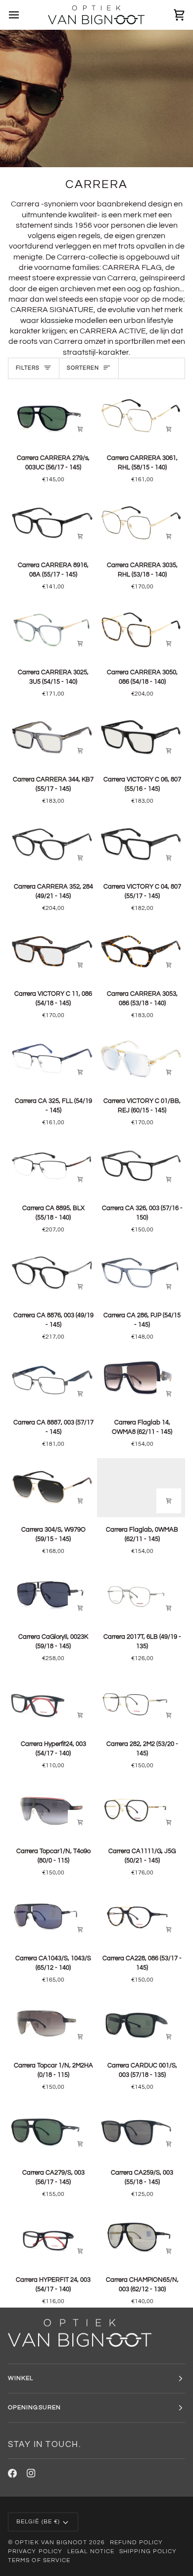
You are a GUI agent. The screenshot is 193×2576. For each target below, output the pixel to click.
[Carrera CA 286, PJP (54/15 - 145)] (141, 1273)
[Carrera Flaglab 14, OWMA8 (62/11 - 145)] (141, 1381)
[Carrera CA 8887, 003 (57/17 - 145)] (52, 1381)
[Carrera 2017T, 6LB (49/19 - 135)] (141, 1595)
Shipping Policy (148, 2551)
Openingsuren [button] (34, 2408)
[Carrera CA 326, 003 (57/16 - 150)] (141, 1166)
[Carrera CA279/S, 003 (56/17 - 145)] (52, 2131)
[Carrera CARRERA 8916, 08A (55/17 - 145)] (52, 523)
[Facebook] (12, 2473)
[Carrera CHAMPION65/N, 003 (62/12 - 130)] (141, 2238)
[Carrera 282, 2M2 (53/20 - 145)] (141, 1702)
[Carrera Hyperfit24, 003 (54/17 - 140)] (52, 1702)
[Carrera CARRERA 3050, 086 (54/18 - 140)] (141, 630)
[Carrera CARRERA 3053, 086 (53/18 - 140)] (141, 952)
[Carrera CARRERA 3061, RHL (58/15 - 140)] (141, 416)
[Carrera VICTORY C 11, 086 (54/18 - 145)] (52, 952)
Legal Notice (91, 2551)
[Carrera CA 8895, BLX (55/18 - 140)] (52, 1166)
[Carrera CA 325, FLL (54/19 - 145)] (52, 1059)
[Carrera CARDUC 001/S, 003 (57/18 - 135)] (141, 2024)
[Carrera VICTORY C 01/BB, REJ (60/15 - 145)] (141, 1059)
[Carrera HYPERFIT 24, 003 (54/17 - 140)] (52, 2238)
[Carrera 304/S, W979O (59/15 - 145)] (52, 1488)
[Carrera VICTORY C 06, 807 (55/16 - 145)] (141, 738)
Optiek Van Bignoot (51, 2543)
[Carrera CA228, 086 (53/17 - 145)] (141, 1916)
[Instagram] (31, 2473)
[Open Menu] (23, 15)
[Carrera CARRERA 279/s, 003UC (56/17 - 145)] (52, 416)
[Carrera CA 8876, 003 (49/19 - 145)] (52, 1273)
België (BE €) (38, 2522)
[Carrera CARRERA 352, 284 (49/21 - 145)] (52, 845)
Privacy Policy (35, 2551)
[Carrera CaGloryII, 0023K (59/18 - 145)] (52, 1595)
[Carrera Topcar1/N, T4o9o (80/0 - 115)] (52, 1809)
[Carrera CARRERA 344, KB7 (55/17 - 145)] (52, 738)
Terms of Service (39, 2560)
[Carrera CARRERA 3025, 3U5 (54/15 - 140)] (52, 630)
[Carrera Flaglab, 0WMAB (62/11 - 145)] (141, 1488)
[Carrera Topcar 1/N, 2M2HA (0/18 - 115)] (52, 2024)
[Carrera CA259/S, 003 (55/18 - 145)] (141, 2131)
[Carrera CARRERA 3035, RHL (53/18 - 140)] (141, 523)
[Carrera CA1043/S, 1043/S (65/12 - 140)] (52, 1916)
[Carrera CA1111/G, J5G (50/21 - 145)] (141, 1809)
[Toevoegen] (80, 429)
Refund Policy (136, 2543)
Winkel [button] (21, 2378)
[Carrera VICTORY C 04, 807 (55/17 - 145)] (141, 845)
